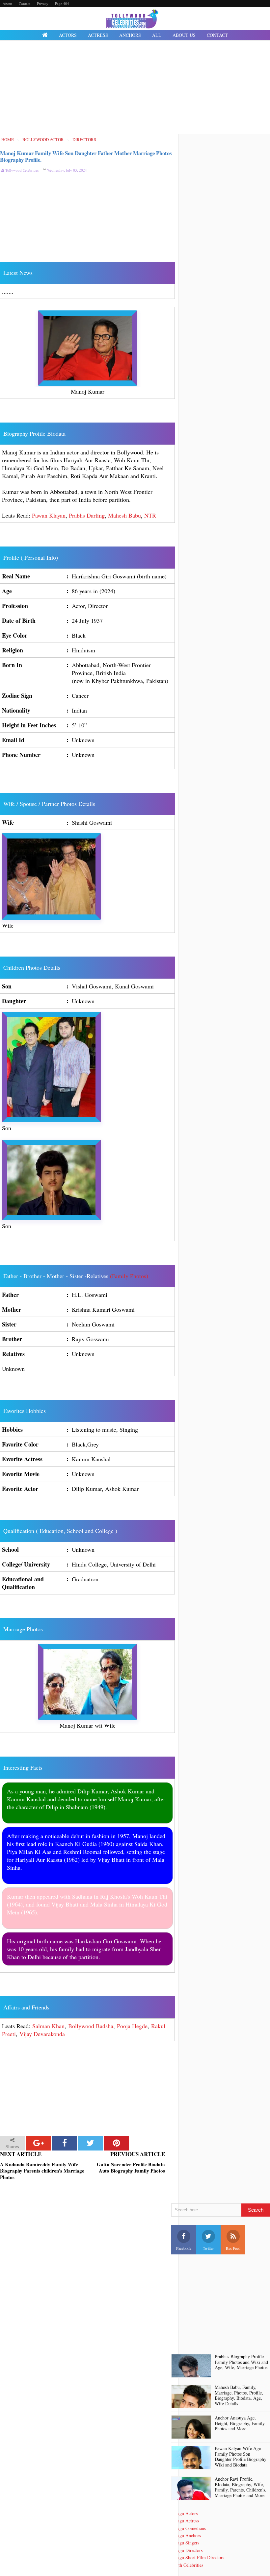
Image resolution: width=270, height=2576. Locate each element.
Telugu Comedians (189, 2528)
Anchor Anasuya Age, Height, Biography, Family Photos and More (240, 2423)
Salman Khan (48, 2026)
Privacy (43, 3)
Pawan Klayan (49, 515)
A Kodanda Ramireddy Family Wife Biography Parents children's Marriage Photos (42, 2171)
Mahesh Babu (124, 515)
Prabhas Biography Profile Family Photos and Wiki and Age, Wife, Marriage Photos (241, 2362)
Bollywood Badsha (91, 2026)
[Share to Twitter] (90, 2143)
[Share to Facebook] (64, 2143)
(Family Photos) (129, 1276)
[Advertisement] (135, 88)
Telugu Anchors (186, 2535)
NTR (150, 515)
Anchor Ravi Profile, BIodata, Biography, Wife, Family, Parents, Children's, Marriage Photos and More (241, 2487)
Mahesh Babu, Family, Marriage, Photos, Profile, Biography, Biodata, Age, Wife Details (239, 2396)
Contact (25, 3)
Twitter (208, 2248)
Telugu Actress (185, 2521)
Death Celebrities (187, 2565)
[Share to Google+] (38, 2143)
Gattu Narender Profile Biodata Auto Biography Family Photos (131, 2168)
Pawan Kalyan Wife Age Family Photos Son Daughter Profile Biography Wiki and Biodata (241, 2457)
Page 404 (62, 3)
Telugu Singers (185, 2543)
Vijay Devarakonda (42, 2034)
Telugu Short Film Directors (198, 2557)
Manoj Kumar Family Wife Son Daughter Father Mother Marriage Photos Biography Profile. (86, 156)
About (7, 3)
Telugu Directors (187, 2550)
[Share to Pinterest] (116, 2143)
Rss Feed (233, 2248)
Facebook (184, 2248)
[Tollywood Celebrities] (45, 35)
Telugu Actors (184, 2513)
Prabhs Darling (87, 515)
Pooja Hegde (132, 2026)
